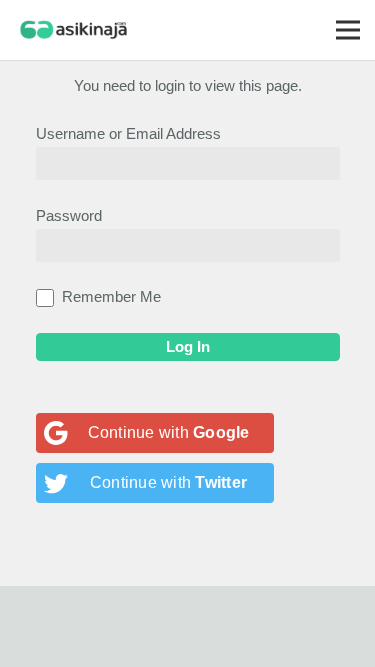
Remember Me (109, 296)
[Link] (74, 30)
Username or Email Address (128, 133)
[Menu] (348, 30)
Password (69, 215)
